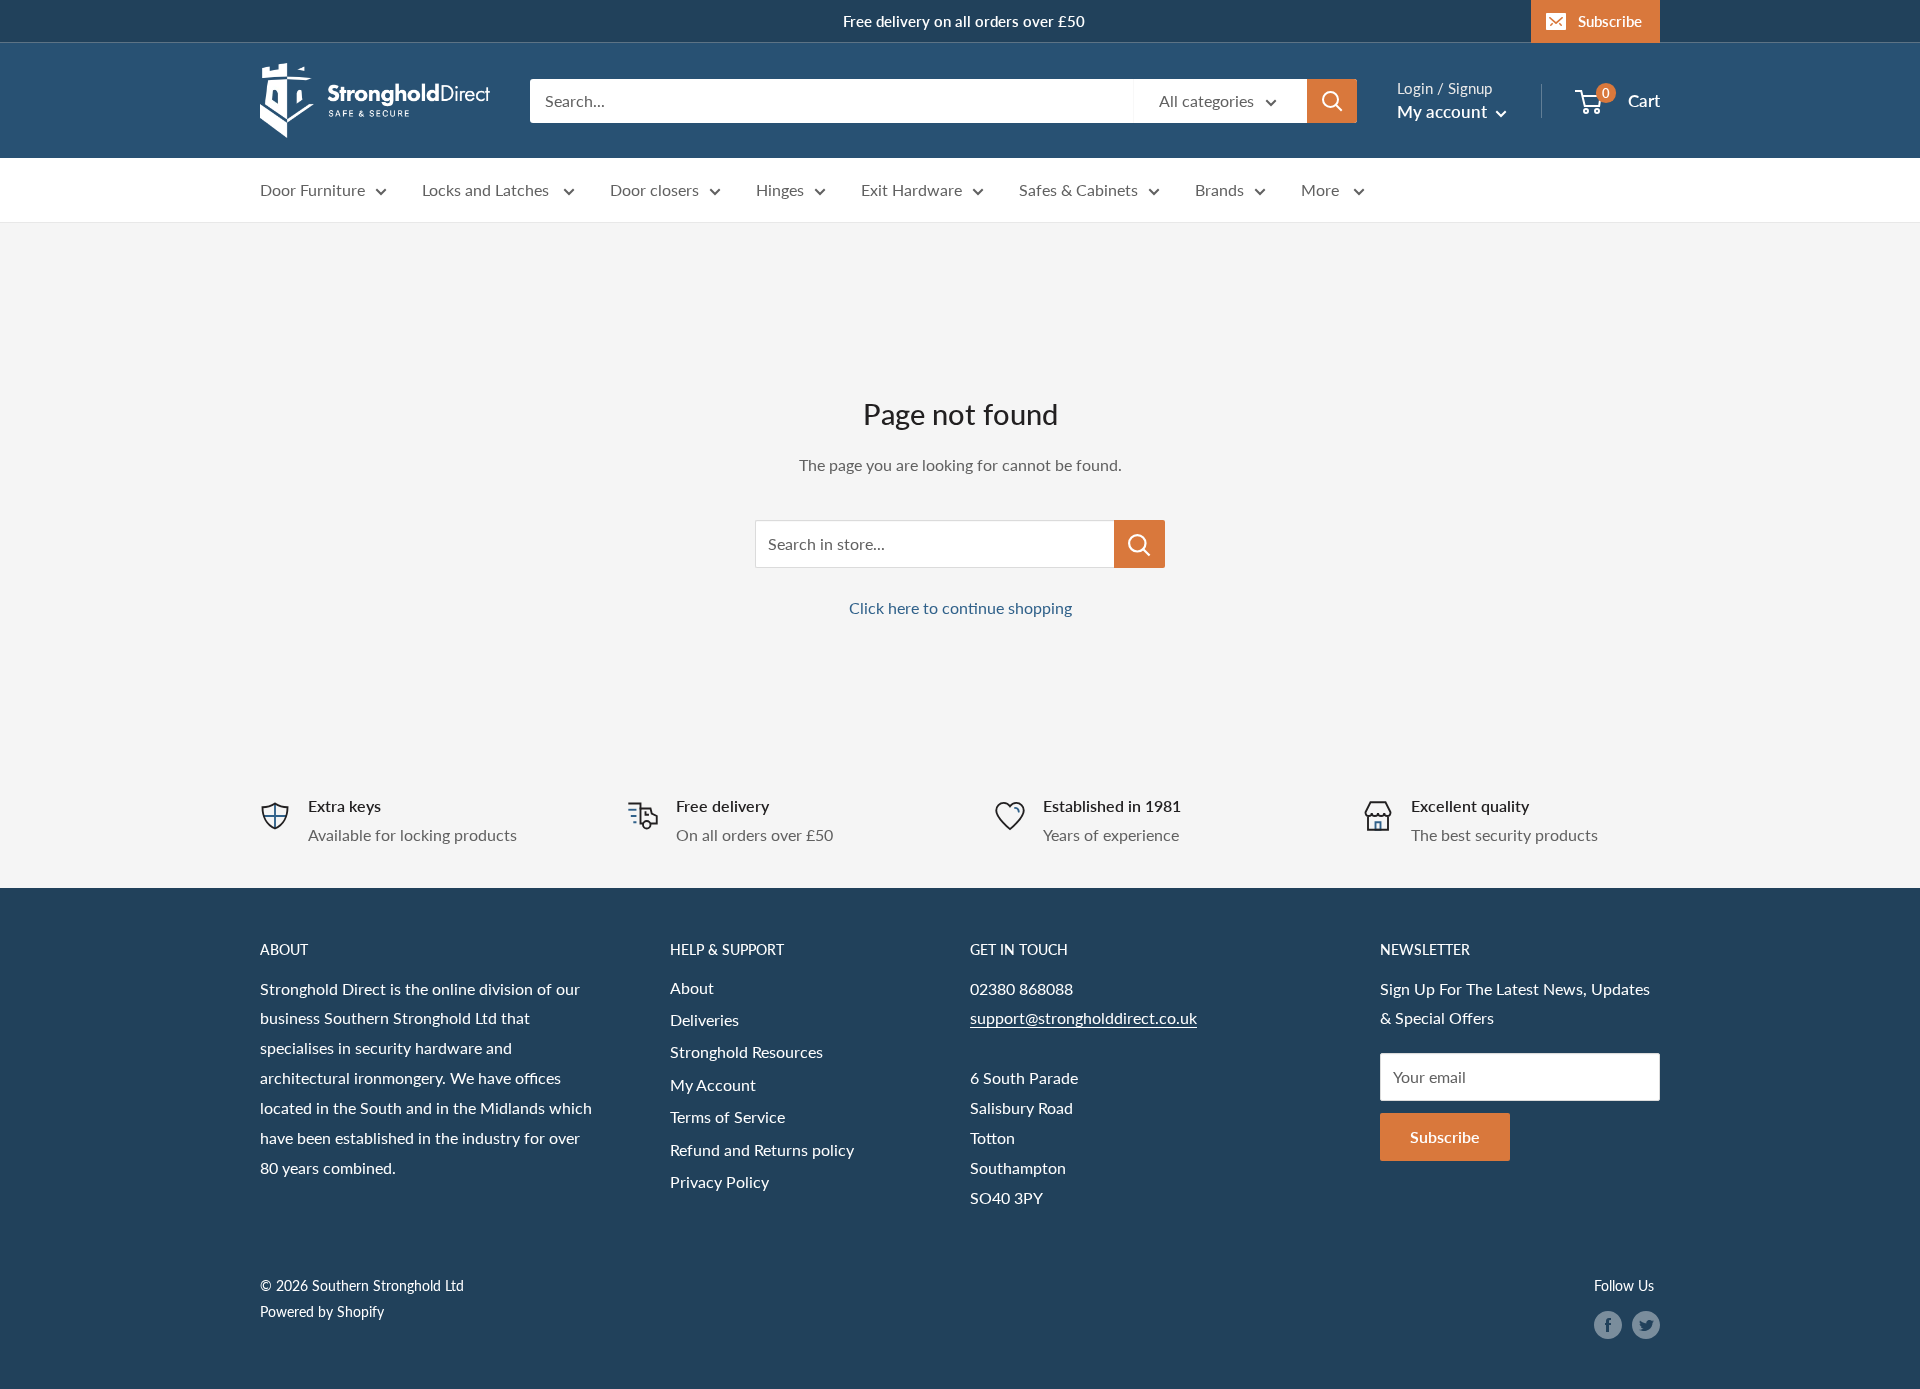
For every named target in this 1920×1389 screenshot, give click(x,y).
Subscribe (1610, 21)
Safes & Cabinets (1078, 190)
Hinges (780, 190)
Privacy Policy (719, 1181)
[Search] (1332, 101)
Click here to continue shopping (960, 607)
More (1322, 190)
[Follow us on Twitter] (1646, 1324)
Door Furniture (312, 190)
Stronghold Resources (746, 1051)
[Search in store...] (1139, 544)
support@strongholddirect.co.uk (1083, 1017)
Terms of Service (727, 1116)
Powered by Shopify (322, 1311)
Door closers (654, 190)
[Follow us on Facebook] (1608, 1324)
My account (1444, 111)
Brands (1219, 190)
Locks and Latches (487, 190)
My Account (713, 1084)
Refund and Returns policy (762, 1149)
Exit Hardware (911, 190)
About (692, 987)
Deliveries (704, 1019)
